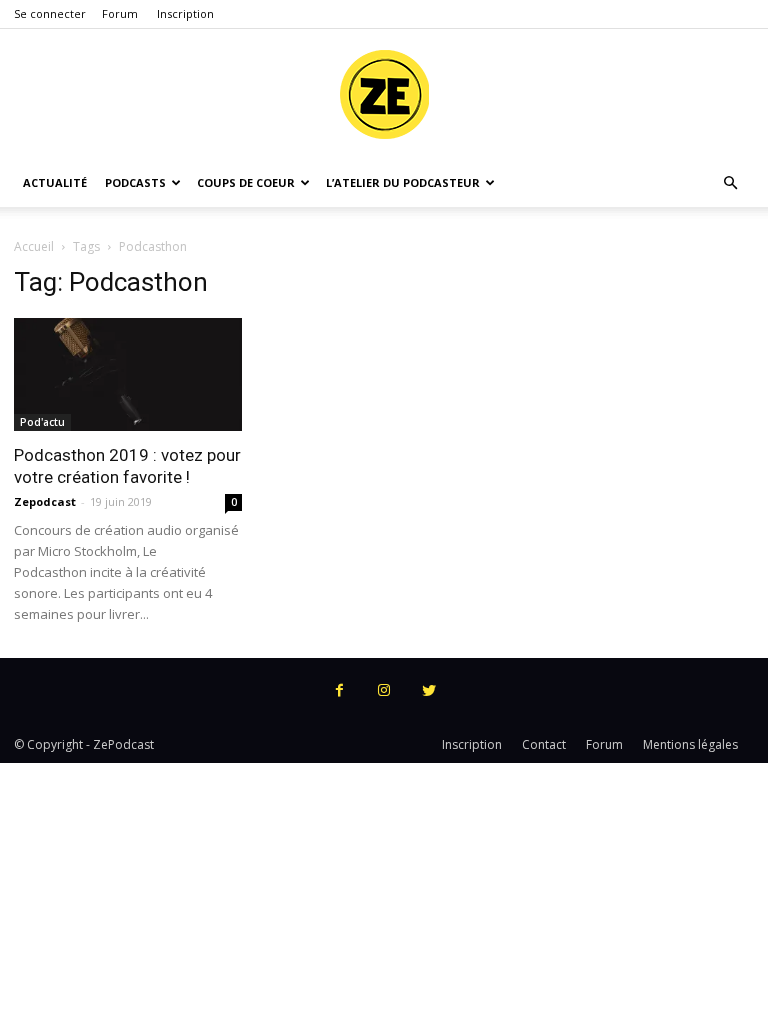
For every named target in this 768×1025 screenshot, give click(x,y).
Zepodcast (45, 501)
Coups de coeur (246, 182)
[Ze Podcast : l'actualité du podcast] (384, 95)
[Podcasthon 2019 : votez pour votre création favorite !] (128, 374)
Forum (120, 13)
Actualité (55, 182)
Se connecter (50, 13)
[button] (730, 183)
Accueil (34, 246)
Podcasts (135, 182)
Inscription (185, 13)
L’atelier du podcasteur (403, 182)
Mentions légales (690, 744)
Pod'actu (42, 422)
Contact (544, 744)
